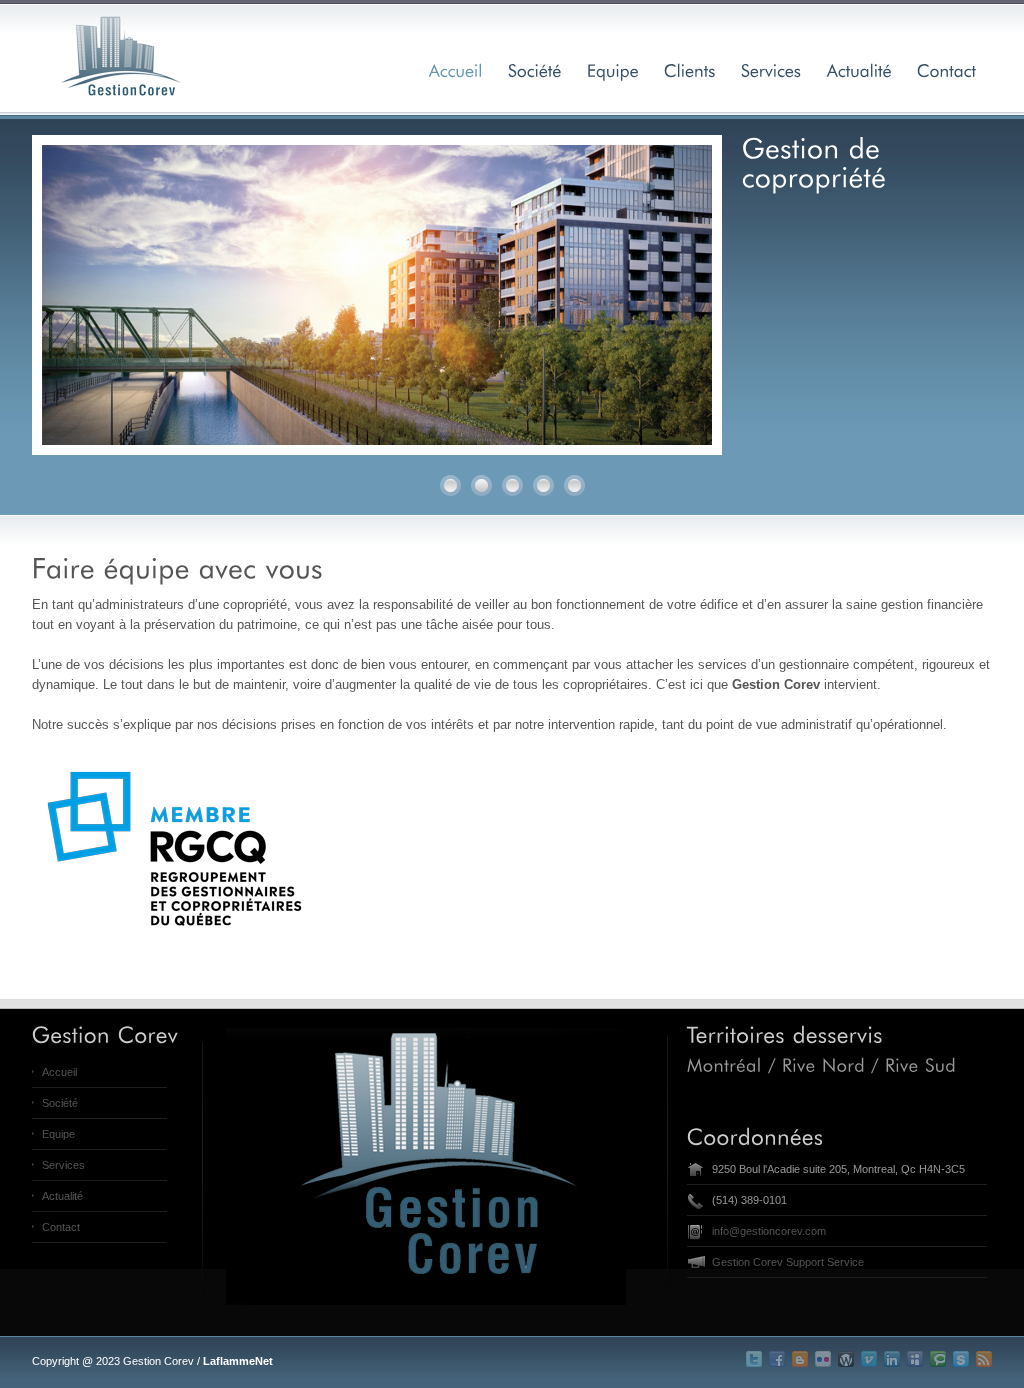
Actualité (62, 1196)
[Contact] (947, 69)
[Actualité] (859, 69)
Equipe (58, 1134)
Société (60, 1103)
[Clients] (690, 69)
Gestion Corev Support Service (788, 1262)
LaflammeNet (238, 1361)
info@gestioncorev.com (769, 1231)
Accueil (59, 1072)
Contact (61, 1227)
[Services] (771, 69)
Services (63, 1165)
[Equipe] (613, 69)
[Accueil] (456, 69)
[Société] (535, 69)
